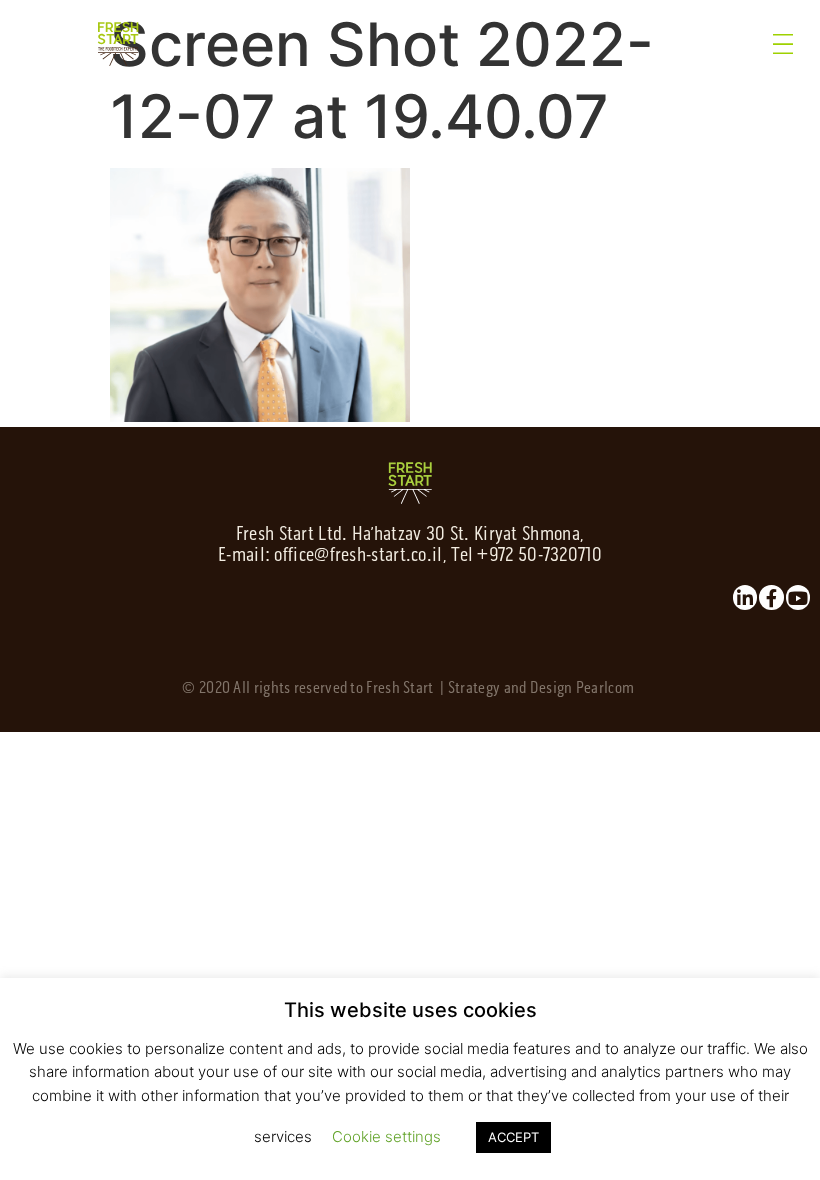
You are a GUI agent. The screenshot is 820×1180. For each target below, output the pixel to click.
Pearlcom (605, 688)
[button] (784, 44)
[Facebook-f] (771, 597)
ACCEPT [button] (513, 1137)
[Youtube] (798, 597)
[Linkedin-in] (745, 597)
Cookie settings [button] (386, 1136)
